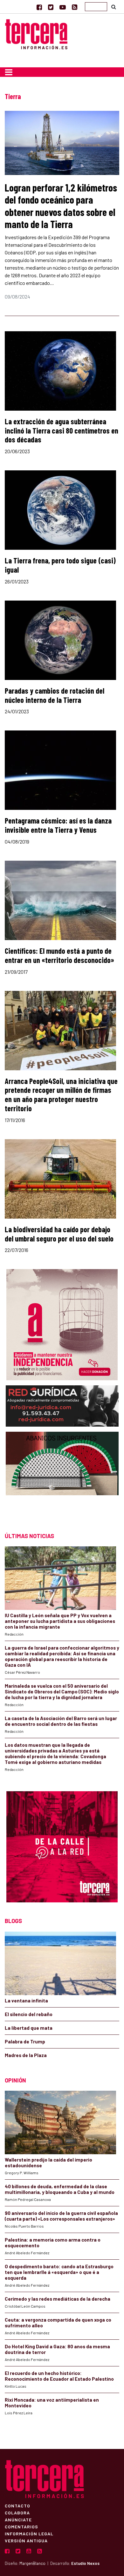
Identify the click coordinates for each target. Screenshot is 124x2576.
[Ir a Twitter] (51, 7)
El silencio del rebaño (29, 2014)
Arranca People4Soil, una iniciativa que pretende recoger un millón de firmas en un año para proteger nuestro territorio (61, 1095)
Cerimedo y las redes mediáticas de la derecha (58, 2299)
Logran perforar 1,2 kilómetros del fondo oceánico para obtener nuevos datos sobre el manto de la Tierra (61, 206)
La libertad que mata (29, 2028)
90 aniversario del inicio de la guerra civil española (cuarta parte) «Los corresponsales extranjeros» (61, 2216)
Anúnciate (18, 2519)
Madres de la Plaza (26, 2055)
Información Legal (29, 2533)
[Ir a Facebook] (39, 7)
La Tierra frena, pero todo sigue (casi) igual (60, 565)
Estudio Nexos (85, 2563)
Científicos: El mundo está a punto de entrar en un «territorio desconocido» (59, 955)
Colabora (17, 2512)
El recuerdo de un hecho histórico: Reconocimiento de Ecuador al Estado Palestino (59, 2376)
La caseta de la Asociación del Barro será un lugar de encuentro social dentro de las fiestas (61, 1721)
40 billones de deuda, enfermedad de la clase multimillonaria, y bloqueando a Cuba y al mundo (60, 2189)
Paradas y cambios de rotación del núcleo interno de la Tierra (55, 695)
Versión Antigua (26, 2540)
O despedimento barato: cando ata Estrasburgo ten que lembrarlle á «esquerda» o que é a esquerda (59, 2272)
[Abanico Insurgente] (62, 1476)
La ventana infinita (26, 2001)
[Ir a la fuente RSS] (75, 7)
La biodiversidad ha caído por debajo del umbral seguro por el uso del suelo (59, 1234)
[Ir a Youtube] (63, 7)
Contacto (17, 2505)
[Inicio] (36, 34)
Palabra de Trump (25, 2041)
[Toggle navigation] (9, 72)
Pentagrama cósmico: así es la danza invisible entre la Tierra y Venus (58, 825)
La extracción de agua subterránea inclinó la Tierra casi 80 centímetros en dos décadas (62, 430)
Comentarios (21, 2526)
